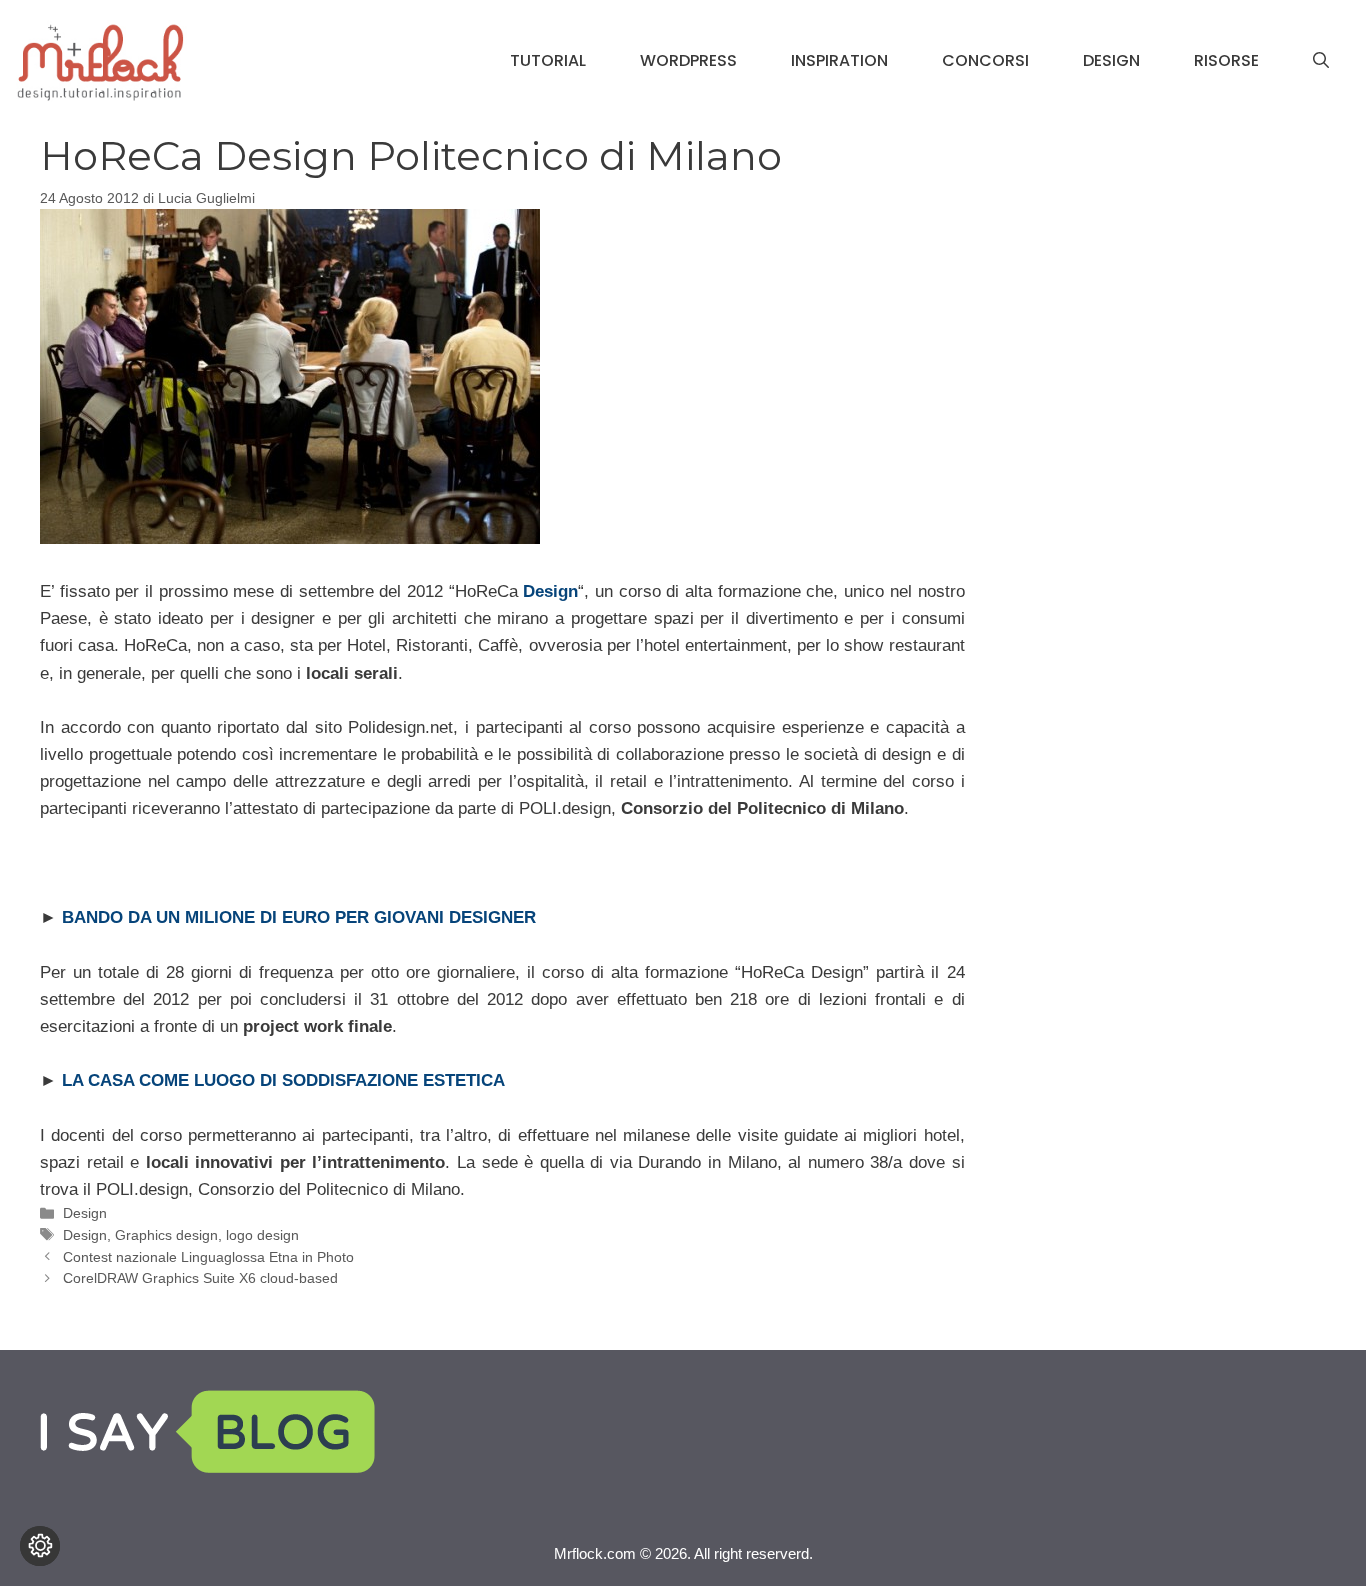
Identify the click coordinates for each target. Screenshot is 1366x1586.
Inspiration (839, 60)
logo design (262, 1235)
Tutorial (548, 60)
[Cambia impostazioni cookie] (40, 1546)
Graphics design (166, 1235)
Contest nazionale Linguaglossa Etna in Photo (208, 1257)
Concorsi (985, 60)
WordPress (688, 60)
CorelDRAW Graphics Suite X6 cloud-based (200, 1278)
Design (1111, 60)
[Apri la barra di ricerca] (1321, 61)
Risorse (1226, 60)
